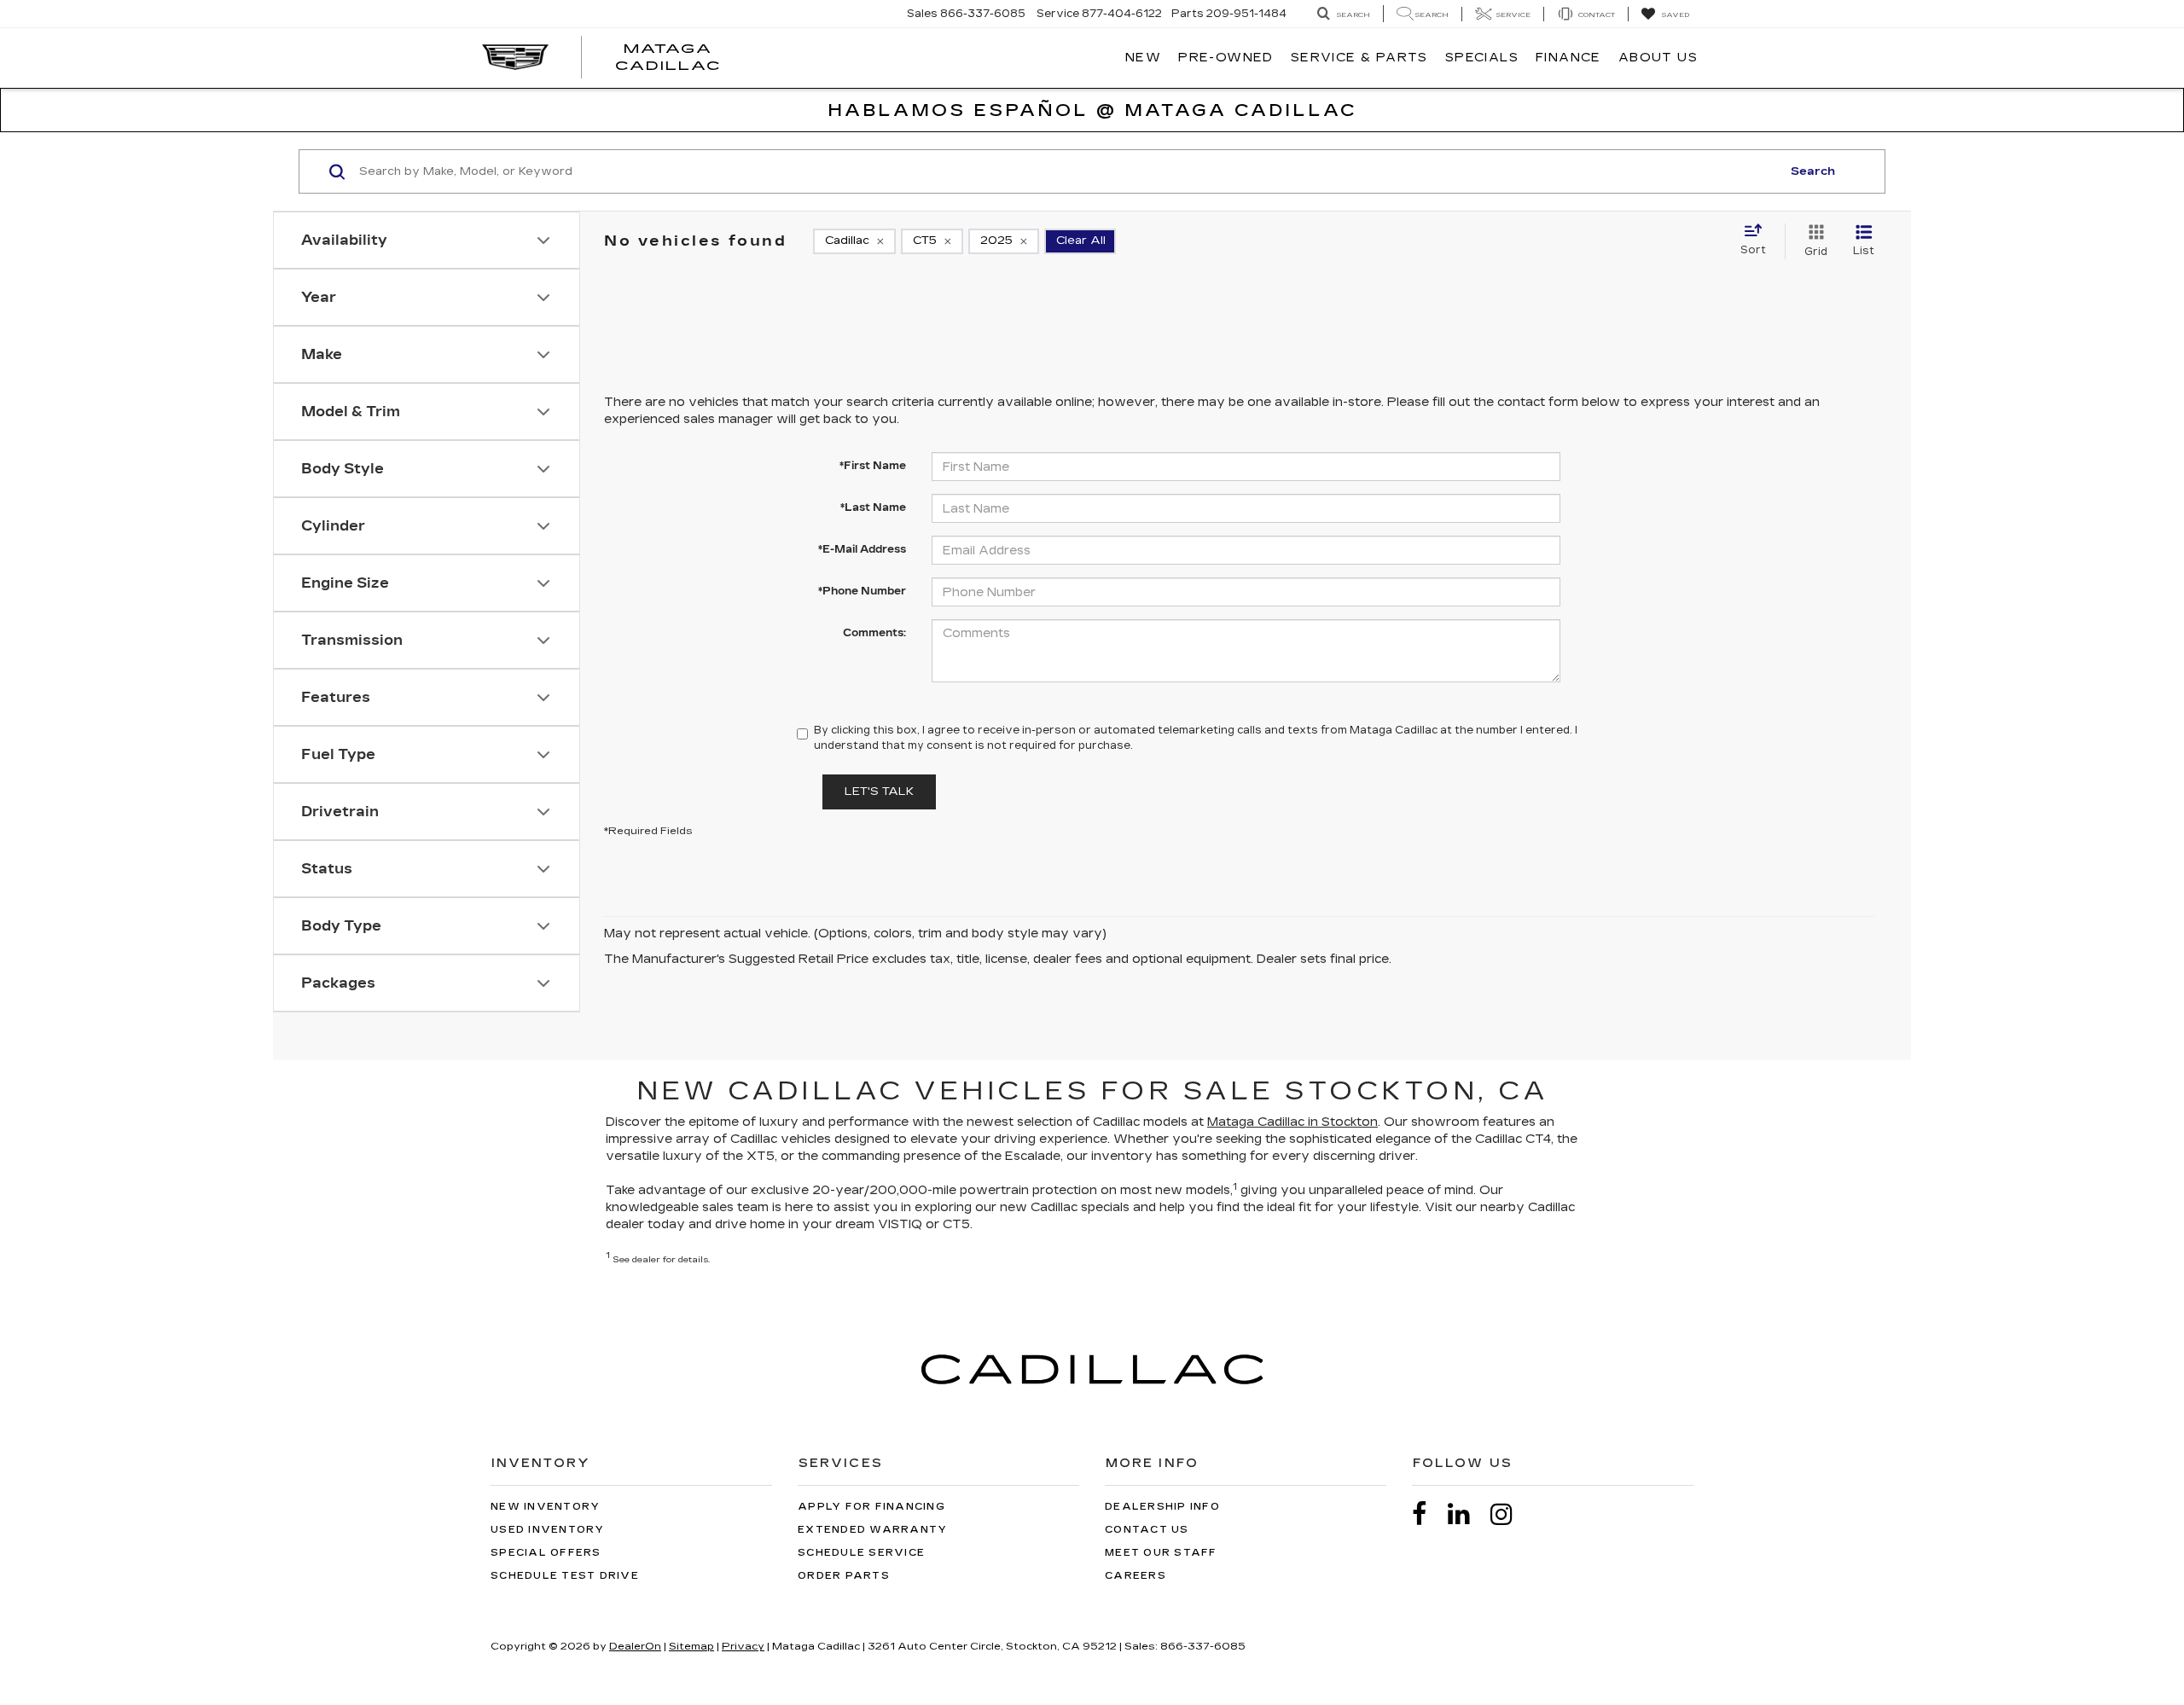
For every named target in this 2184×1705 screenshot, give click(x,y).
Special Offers (546, 1553)
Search (1813, 171)
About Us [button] (1658, 58)
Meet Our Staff (1161, 1553)
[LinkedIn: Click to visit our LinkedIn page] (1467, 1514)
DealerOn (635, 1646)
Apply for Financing (871, 1507)
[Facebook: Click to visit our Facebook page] (1428, 1514)
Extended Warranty (872, 1530)
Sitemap (691, 1646)
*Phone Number (862, 591)
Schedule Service (861, 1553)
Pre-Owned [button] (1226, 58)
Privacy (743, 1646)
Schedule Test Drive (565, 1576)
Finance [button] (1568, 58)
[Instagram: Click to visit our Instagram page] (1510, 1514)
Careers (1136, 1576)
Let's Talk (879, 792)
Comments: (874, 633)
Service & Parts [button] (1359, 58)
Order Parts (844, 1576)
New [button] (1143, 58)
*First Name (873, 466)
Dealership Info (1162, 1507)
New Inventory (545, 1507)
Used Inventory (548, 1530)
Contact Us (1147, 1530)
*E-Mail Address (862, 549)
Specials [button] (1482, 58)
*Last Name (873, 507)
